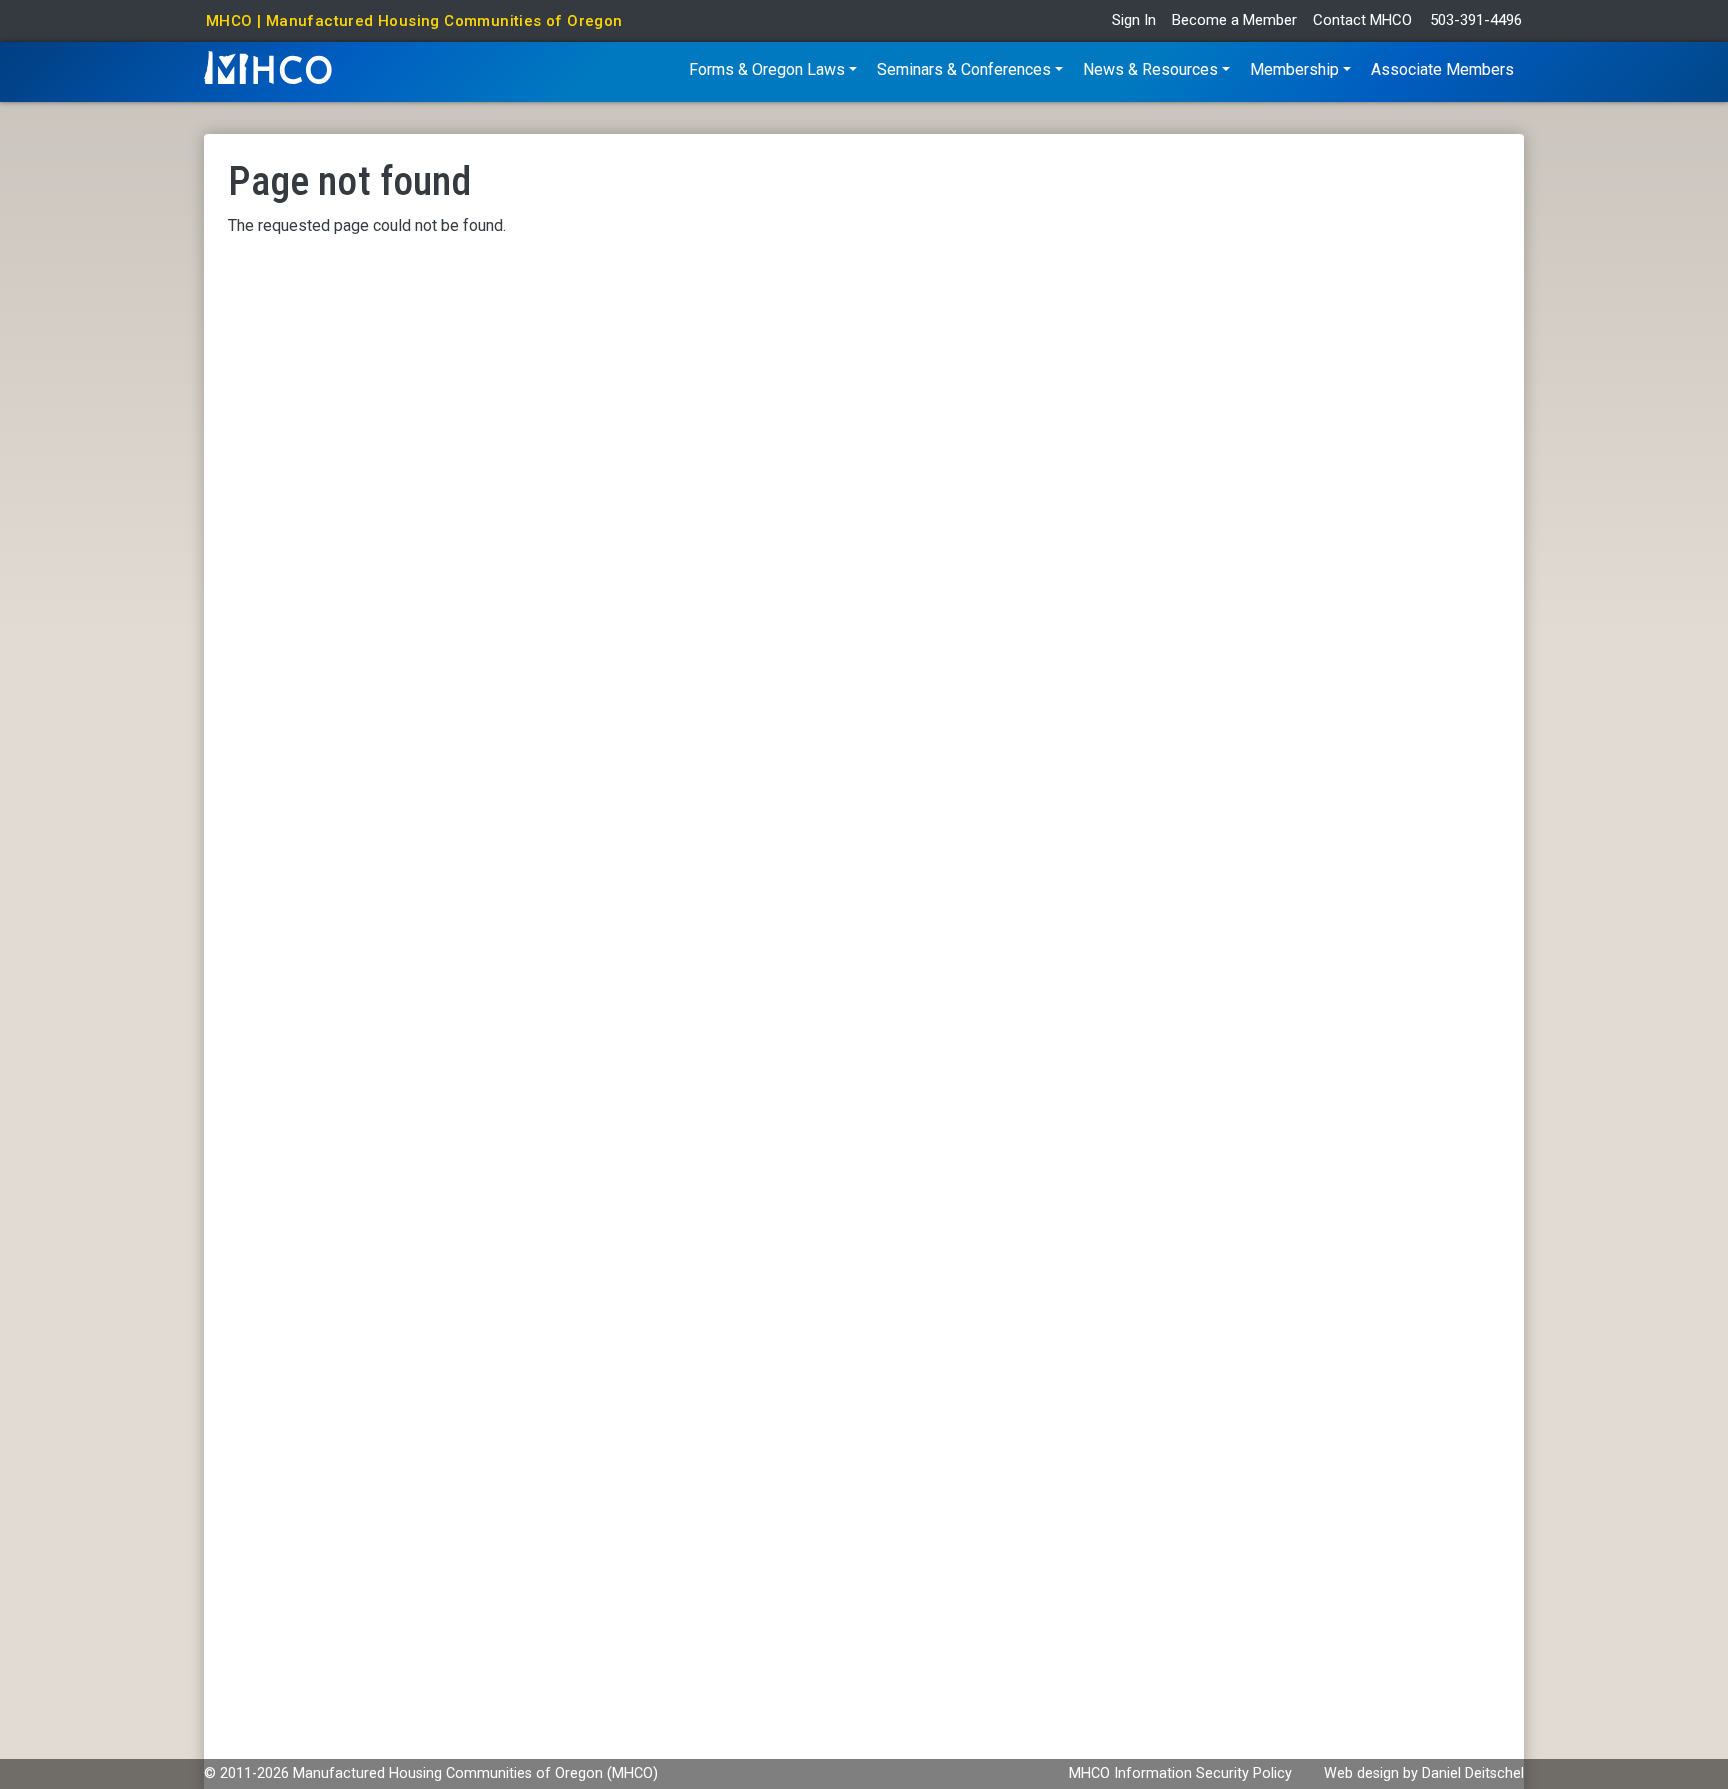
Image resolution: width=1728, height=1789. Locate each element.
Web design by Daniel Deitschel (1424, 1773)
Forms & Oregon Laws (767, 69)
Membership (1294, 69)
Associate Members (1442, 69)
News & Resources (1150, 69)
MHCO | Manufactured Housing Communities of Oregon (414, 21)
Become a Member (1234, 20)
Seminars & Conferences (964, 69)
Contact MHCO (1362, 20)
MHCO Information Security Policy (1180, 1773)
